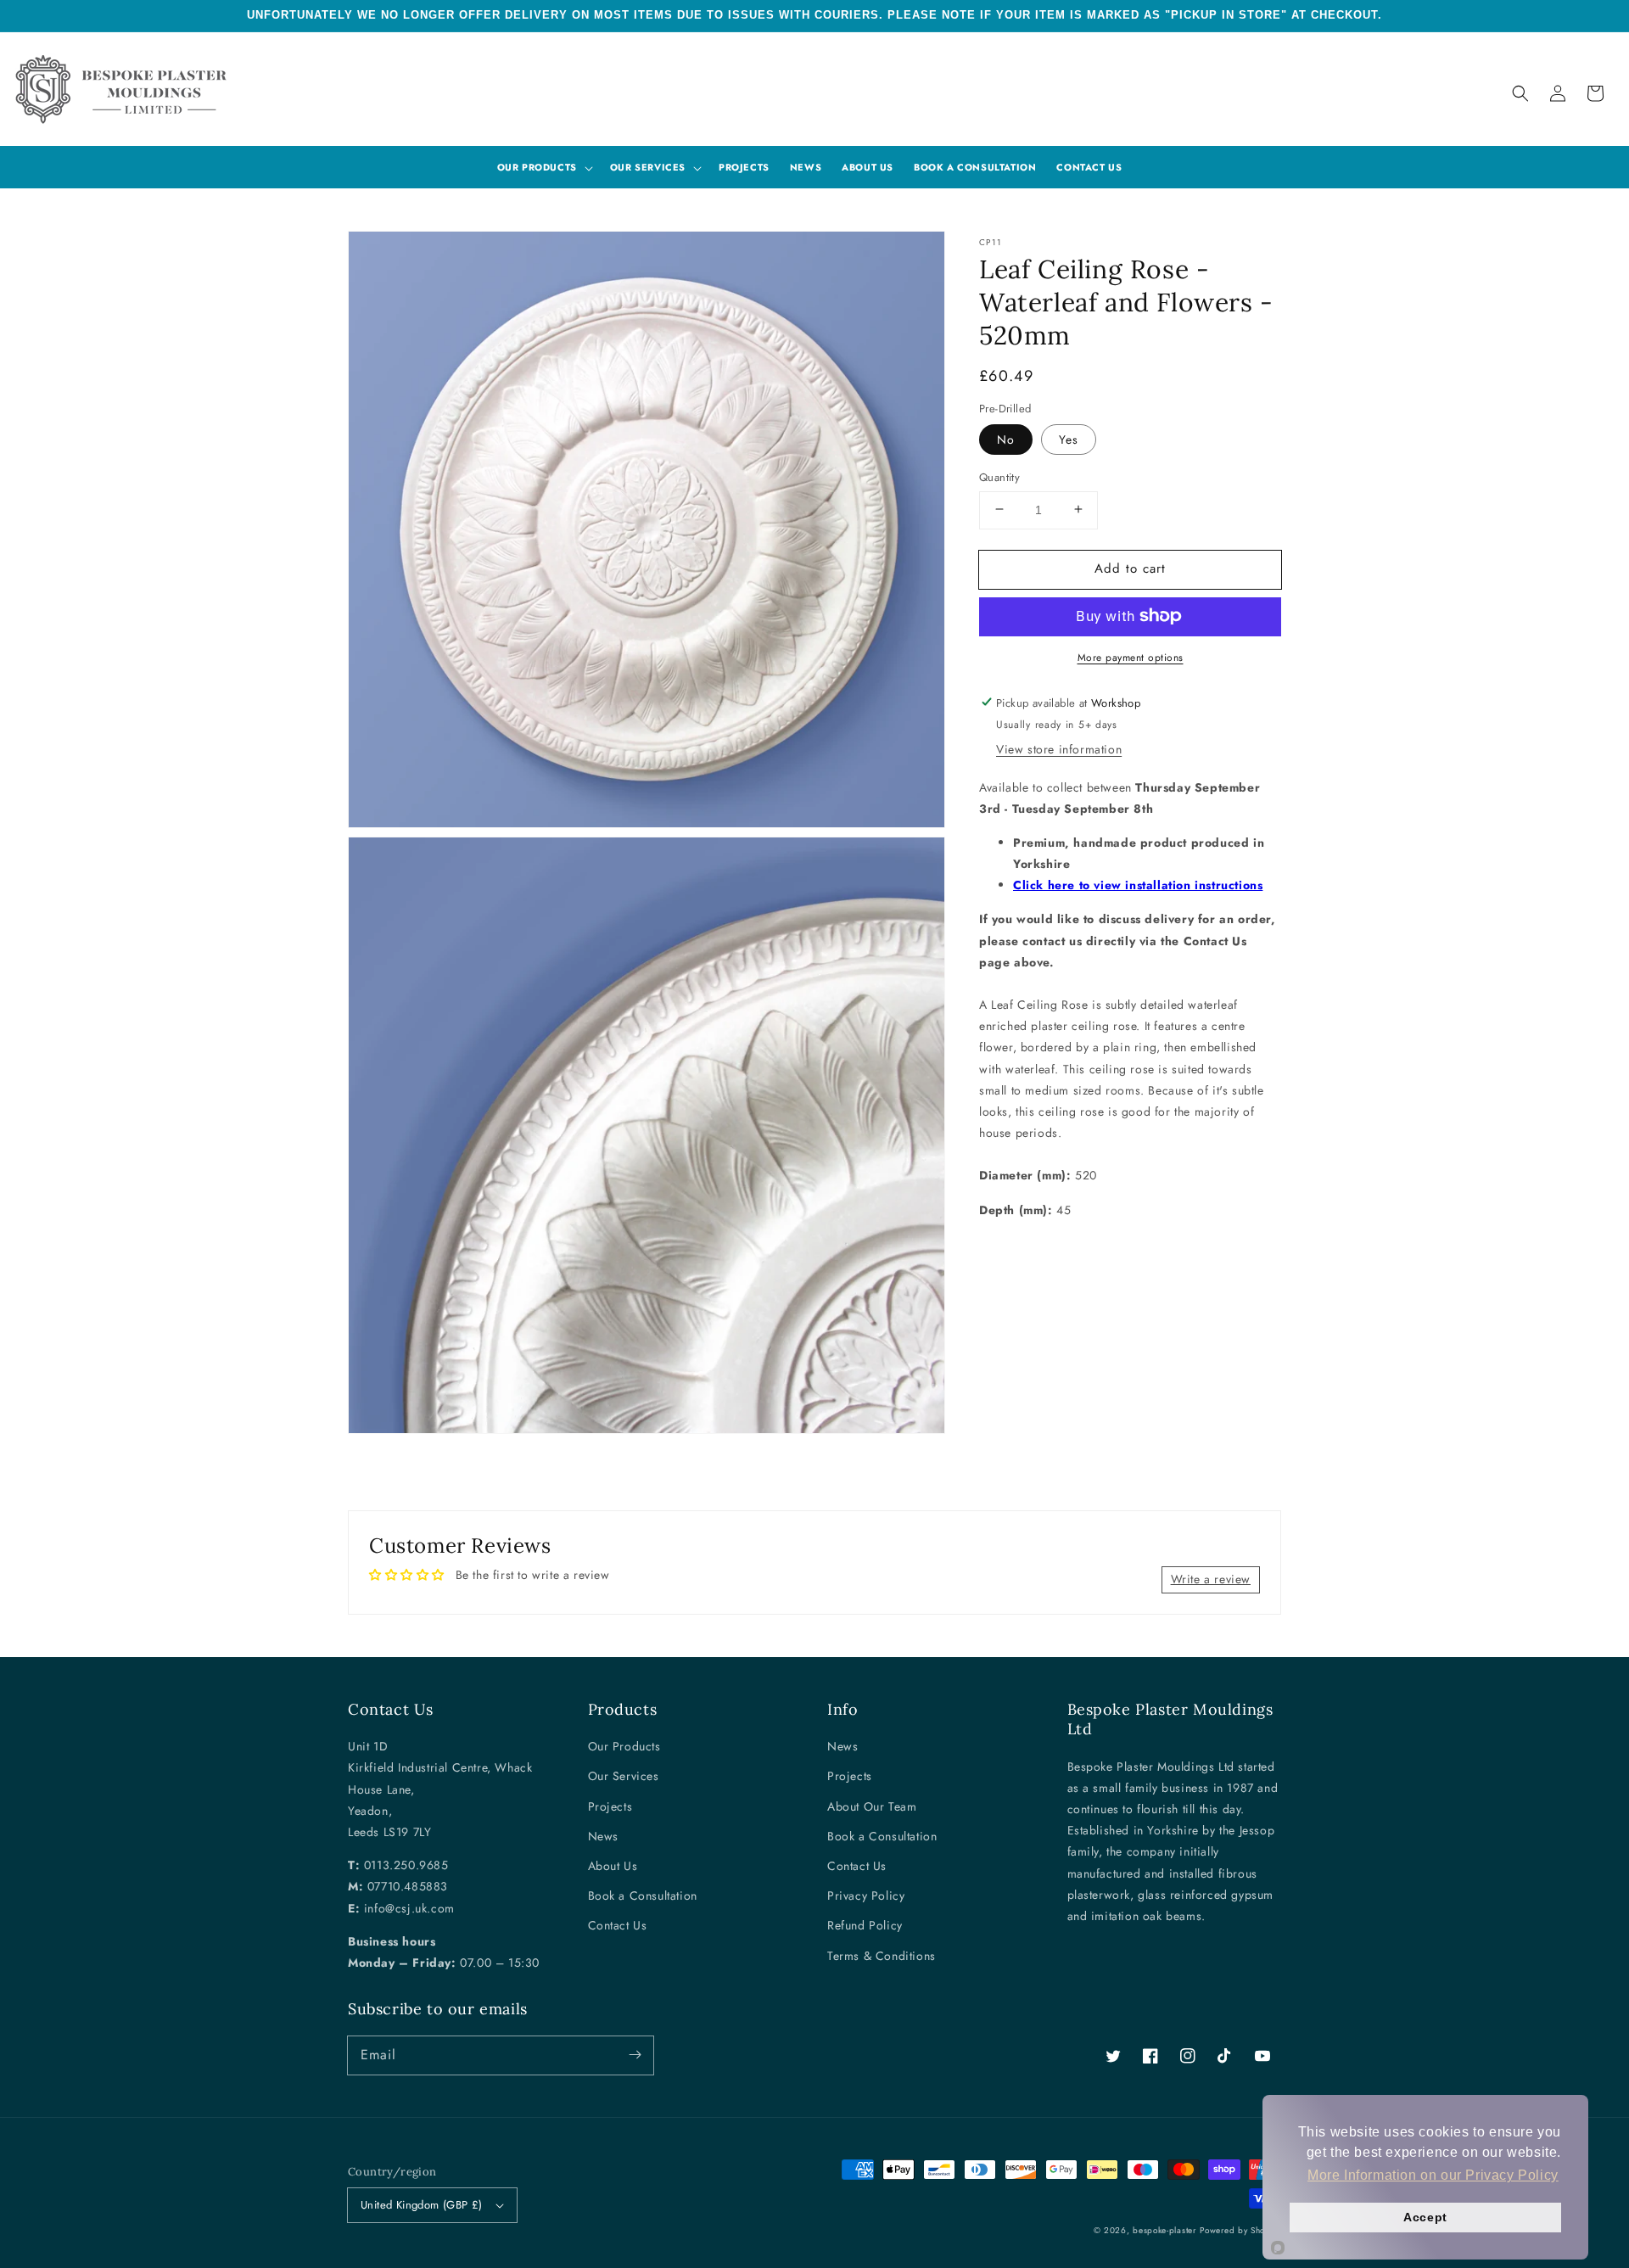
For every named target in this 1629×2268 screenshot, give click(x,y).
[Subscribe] (635, 2055)
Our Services (624, 1776)
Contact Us (618, 1925)
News (603, 1836)
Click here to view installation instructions (1138, 885)
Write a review (1211, 1579)
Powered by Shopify (1240, 2230)
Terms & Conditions (882, 1956)
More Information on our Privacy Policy (1433, 2175)
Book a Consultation (643, 1896)
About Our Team (872, 1806)
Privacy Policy (866, 1896)
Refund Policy (865, 1925)
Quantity (999, 476)
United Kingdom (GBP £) (422, 2205)
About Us (613, 1866)
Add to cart (1130, 568)
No (1006, 439)
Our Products (624, 1746)
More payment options (1131, 657)
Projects (610, 1806)
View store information (1059, 748)
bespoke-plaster (1164, 2230)
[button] (1520, 93)
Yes (1069, 439)
